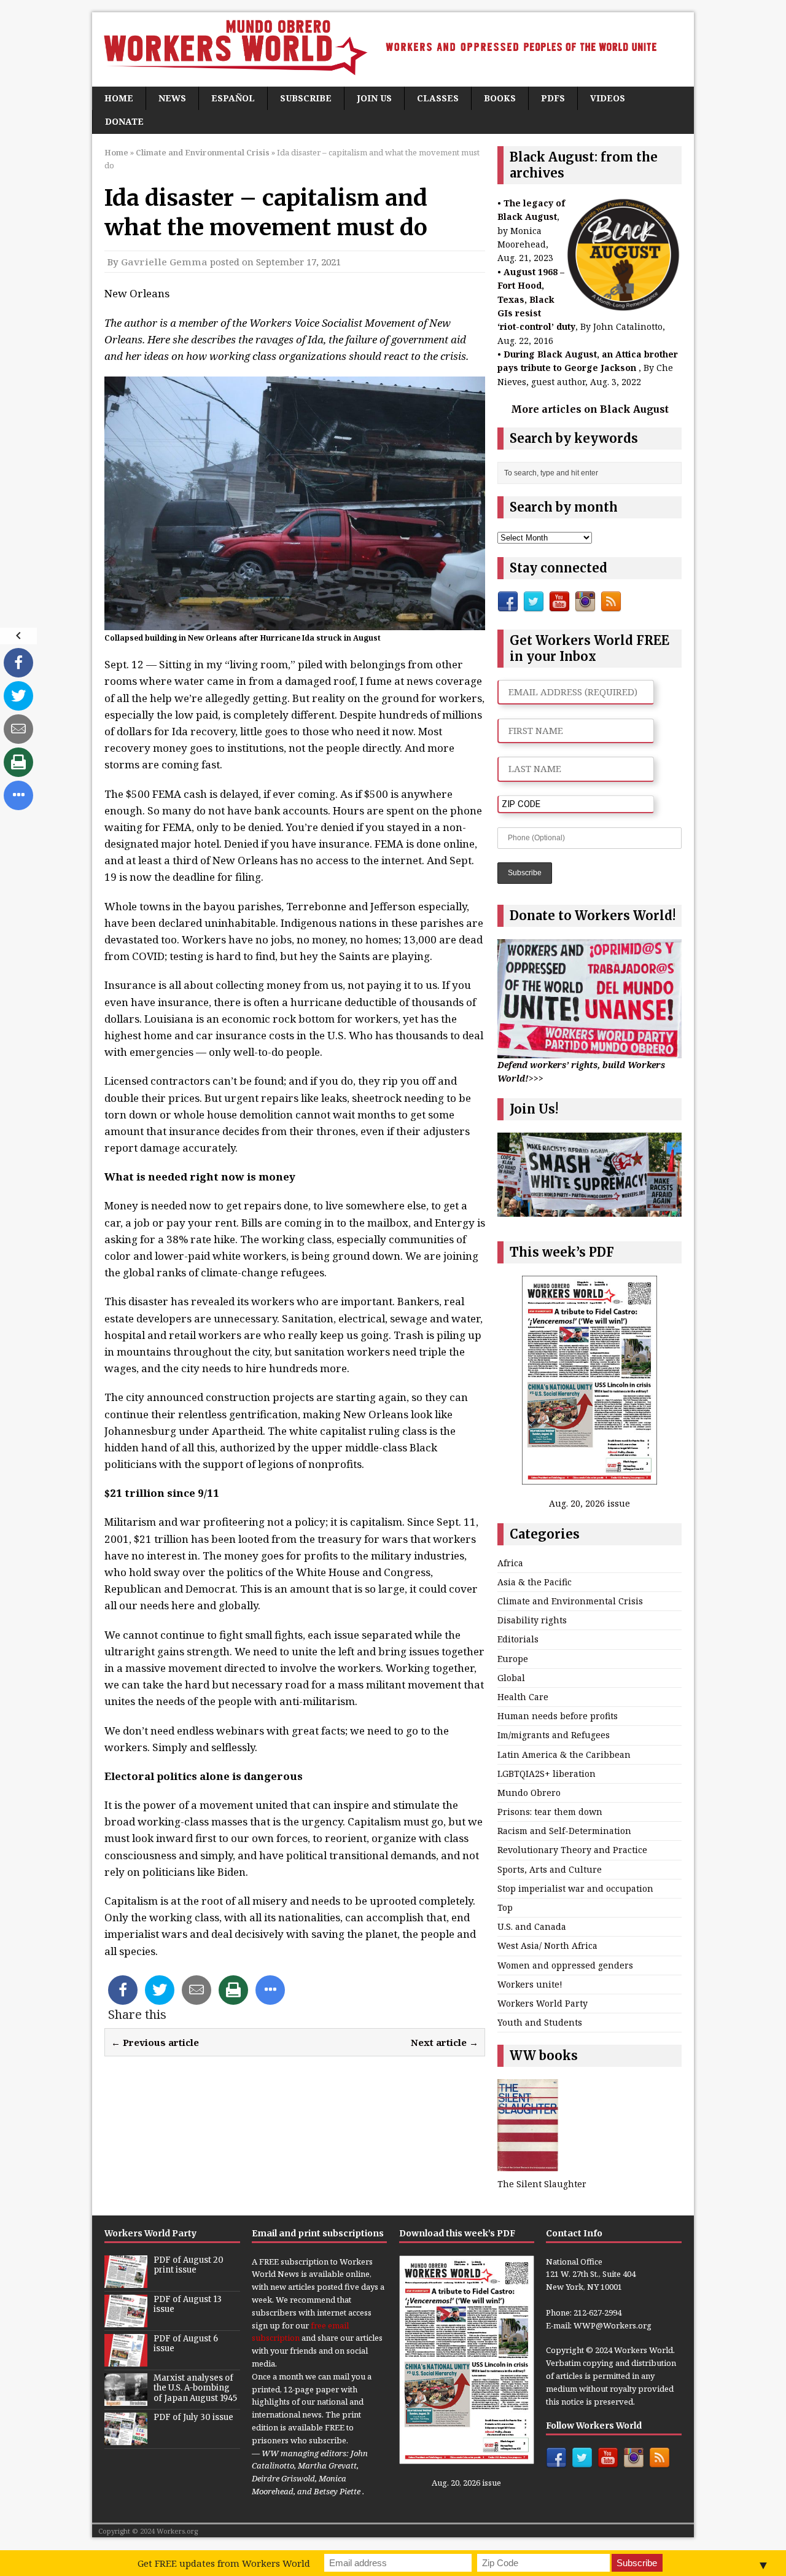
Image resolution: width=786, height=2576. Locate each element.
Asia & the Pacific (535, 1582)
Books (500, 98)
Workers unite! (530, 1984)
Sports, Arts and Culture (550, 1869)
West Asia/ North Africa (547, 1946)
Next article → (445, 2042)
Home (119, 98)
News (172, 98)
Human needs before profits (558, 1716)
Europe (513, 1659)
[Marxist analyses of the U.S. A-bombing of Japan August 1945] (126, 2399)
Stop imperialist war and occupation (575, 1888)
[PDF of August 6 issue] (126, 2360)
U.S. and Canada (532, 1926)
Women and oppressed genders (565, 1965)
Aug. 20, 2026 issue (589, 1503)
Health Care (523, 1697)
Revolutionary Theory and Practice (572, 1850)
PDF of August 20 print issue (189, 2265)
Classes (438, 98)
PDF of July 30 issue (193, 2417)
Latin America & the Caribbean (564, 1754)
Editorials (518, 1639)
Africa (510, 1563)
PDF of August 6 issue (186, 2344)
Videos (608, 98)
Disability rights (532, 1620)
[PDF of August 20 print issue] (126, 2281)
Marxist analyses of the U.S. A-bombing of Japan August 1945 (195, 2388)
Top (505, 1907)
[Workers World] (393, 49)
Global (511, 1678)
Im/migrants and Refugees (554, 1735)
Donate (124, 121)
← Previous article (155, 2042)
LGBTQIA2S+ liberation (547, 1774)
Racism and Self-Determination (564, 1831)
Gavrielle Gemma (164, 262)
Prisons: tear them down (550, 1812)
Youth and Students (540, 2022)
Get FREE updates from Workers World (224, 2563)
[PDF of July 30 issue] (126, 2438)
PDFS (553, 98)
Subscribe (306, 98)
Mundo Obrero (529, 1793)
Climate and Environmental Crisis (570, 1601)
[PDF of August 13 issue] (126, 2320)
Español (233, 98)
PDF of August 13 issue (188, 2305)
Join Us (374, 98)
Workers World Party (543, 2003)
